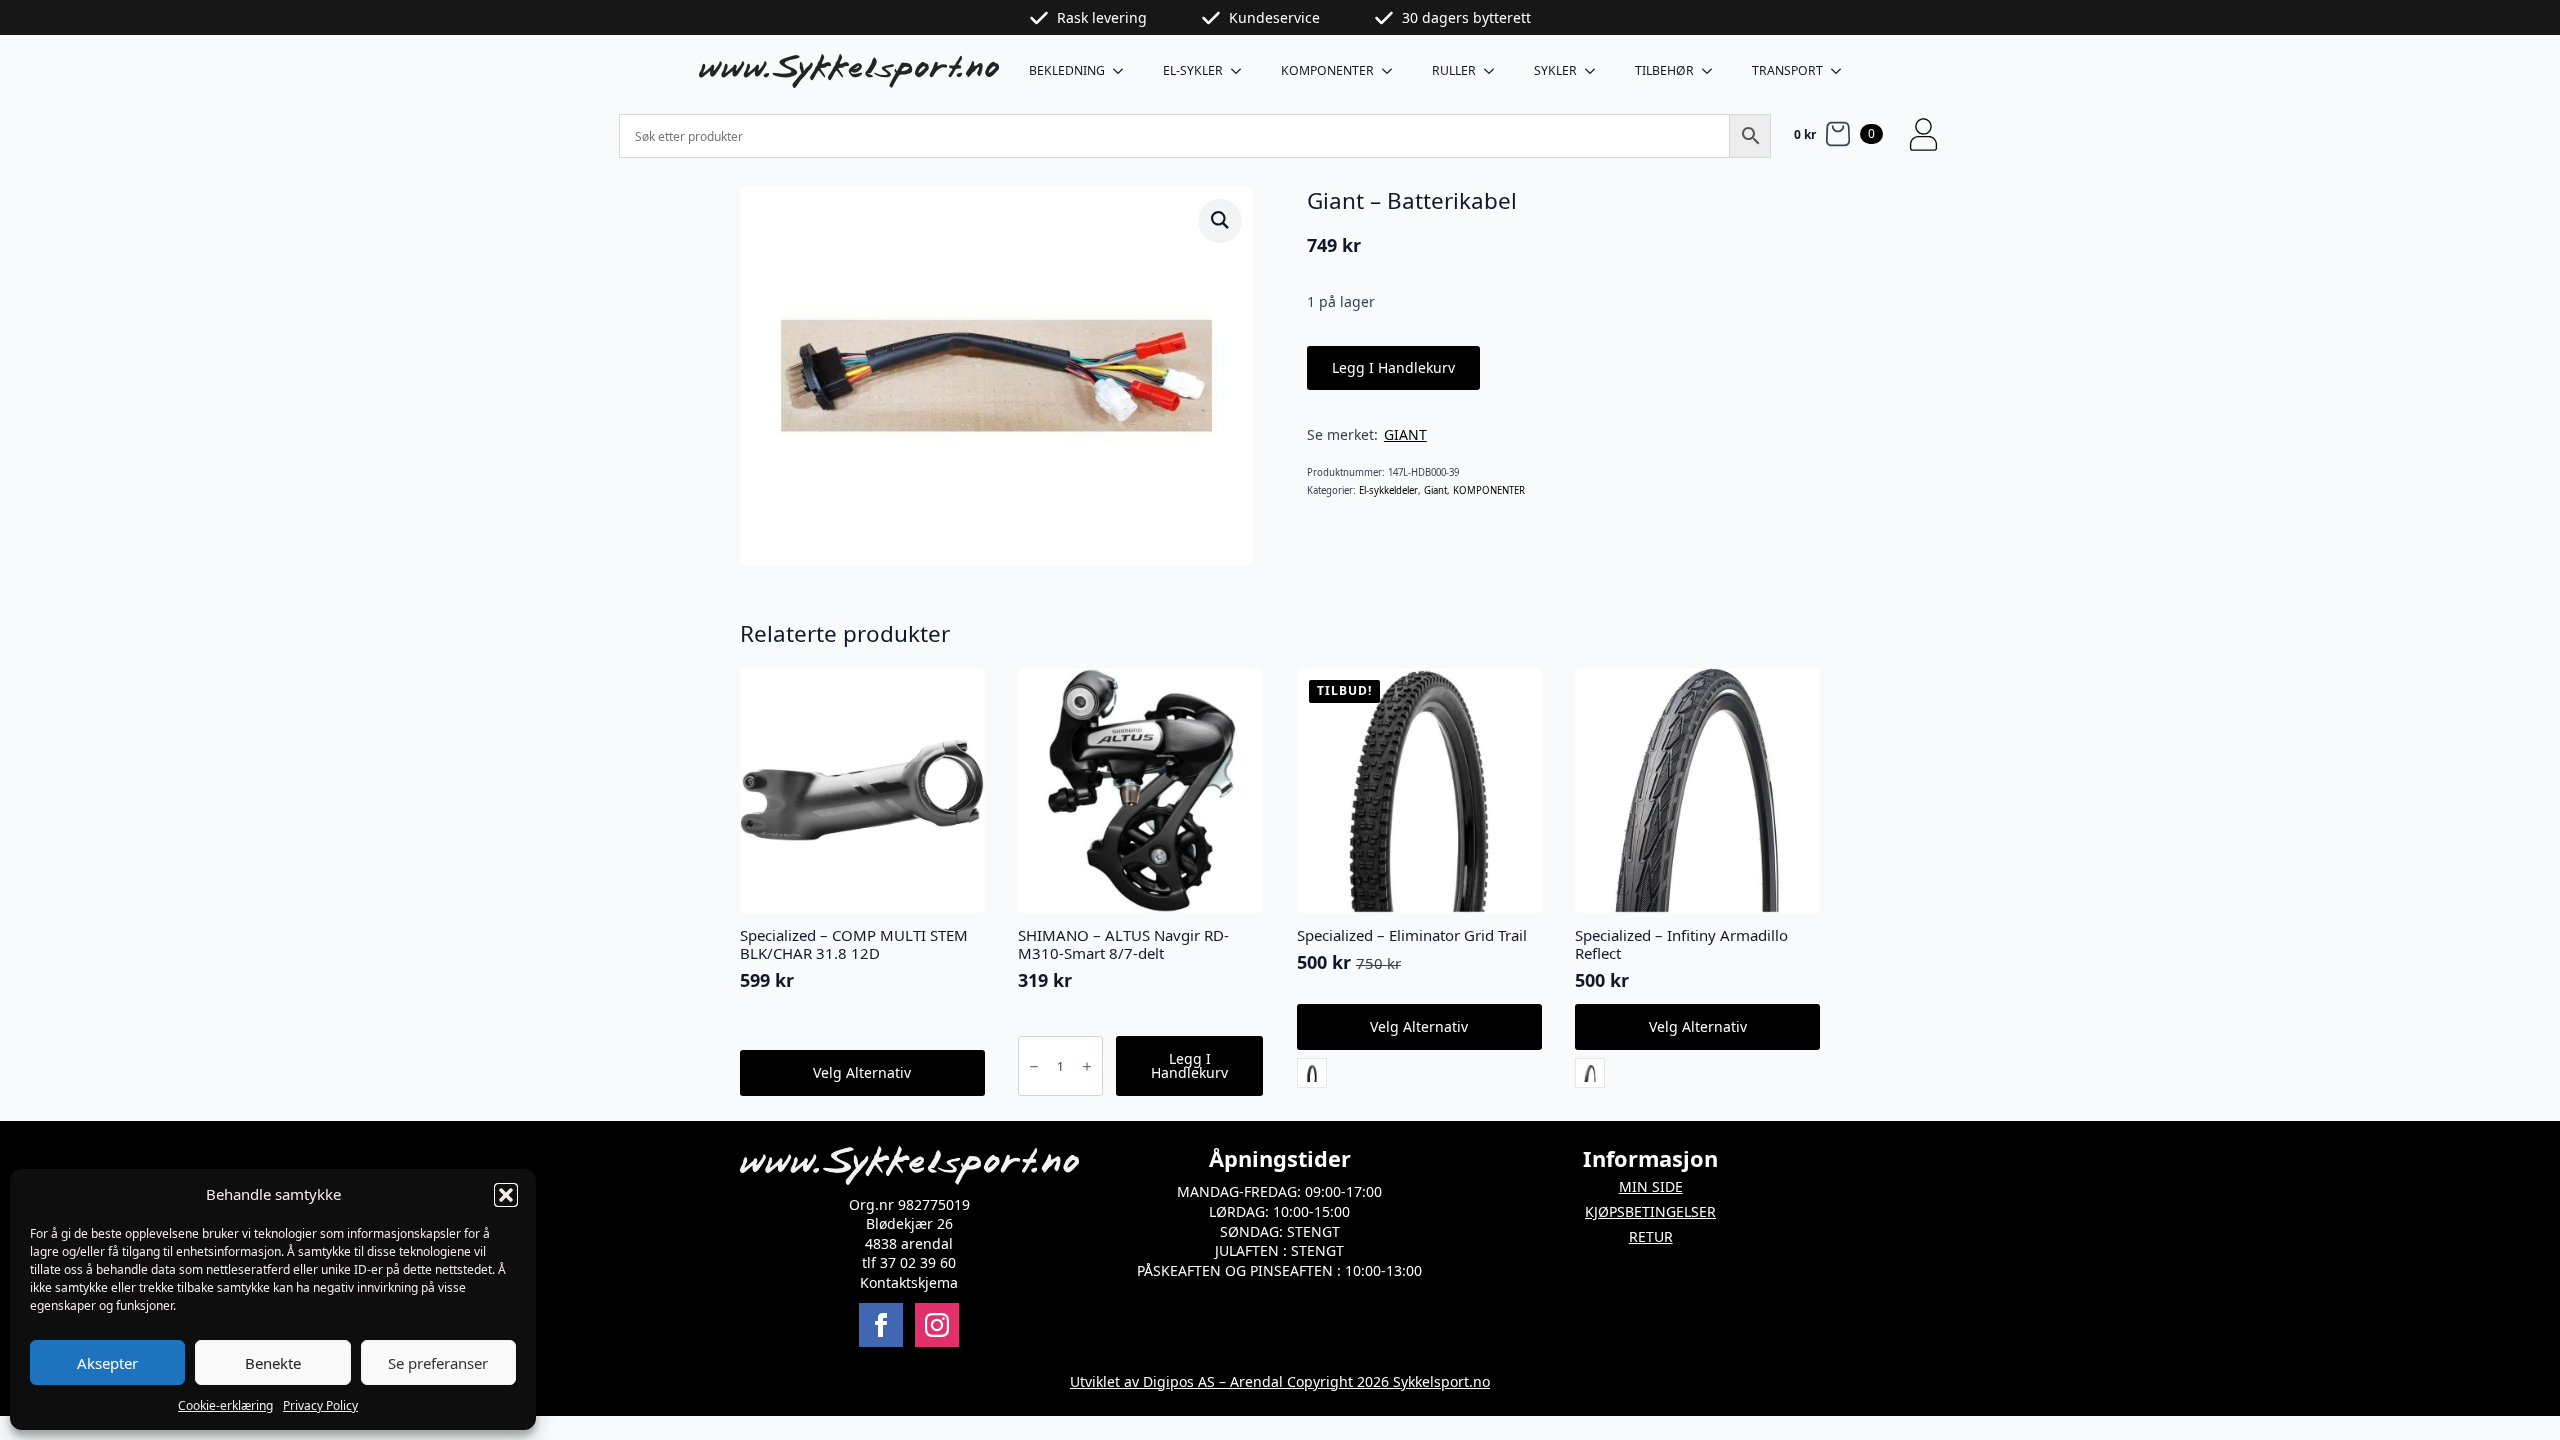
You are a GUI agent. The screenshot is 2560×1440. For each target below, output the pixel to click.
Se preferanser (438, 1363)
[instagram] (937, 1325)
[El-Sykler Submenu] (1242, 71)
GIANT (1405, 434)
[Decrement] (1034, 1066)
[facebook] (881, 1325)
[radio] (1312, 1073)
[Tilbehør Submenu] (1713, 71)
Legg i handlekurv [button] (1189, 1065)
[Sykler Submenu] (1596, 71)
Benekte (273, 1363)
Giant (1435, 490)
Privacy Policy (320, 1405)
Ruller (1454, 70)
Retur (1651, 1236)
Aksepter (107, 1363)
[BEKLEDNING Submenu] (1124, 71)
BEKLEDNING (1067, 70)
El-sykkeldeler (1388, 490)
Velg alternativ (862, 1072)
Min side (1651, 1186)
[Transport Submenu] (1842, 71)
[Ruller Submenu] (1495, 71)
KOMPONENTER (1327, 70)
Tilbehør (1664, 70)
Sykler (1555, 70)
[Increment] (1087, 1066)
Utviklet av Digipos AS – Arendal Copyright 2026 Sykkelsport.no (1280, 1381)
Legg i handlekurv (1393, 367)
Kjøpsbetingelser (1650, 1211)
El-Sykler (1193, 70)
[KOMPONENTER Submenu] (1393, 71)
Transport (1787, 70)
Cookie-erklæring (225, 1405)
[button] (506, 1195)
